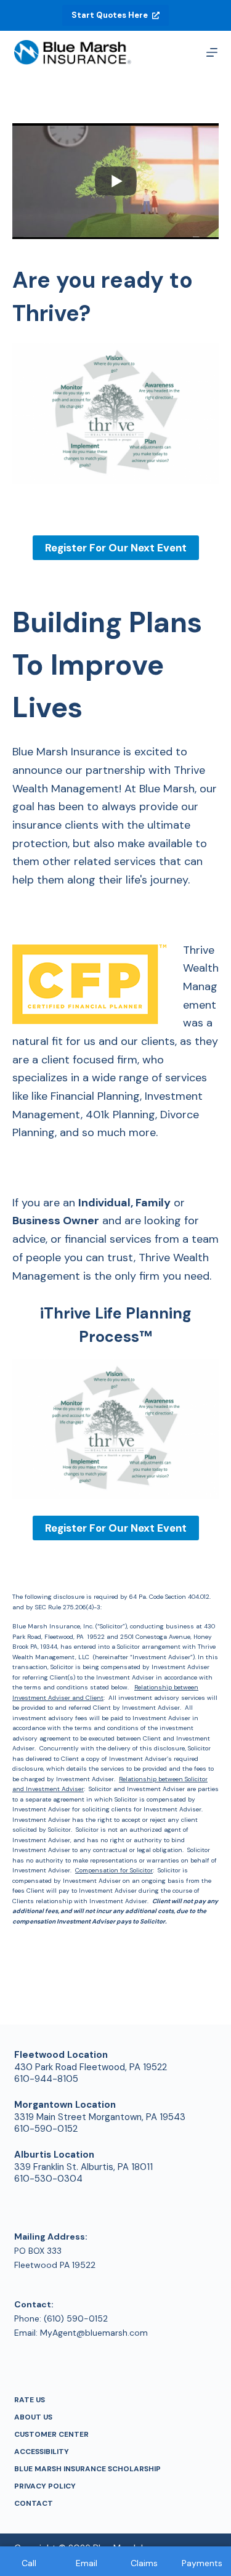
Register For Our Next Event (116, 548)
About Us (33, 2417)
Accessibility (42, 2452)
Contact (34, 2504)
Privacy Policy (45, 2486)
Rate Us (30, 2400)
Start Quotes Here (110, 15)
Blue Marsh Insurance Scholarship (87, 2469)
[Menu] (212, 52)
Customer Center (51, 2435)
